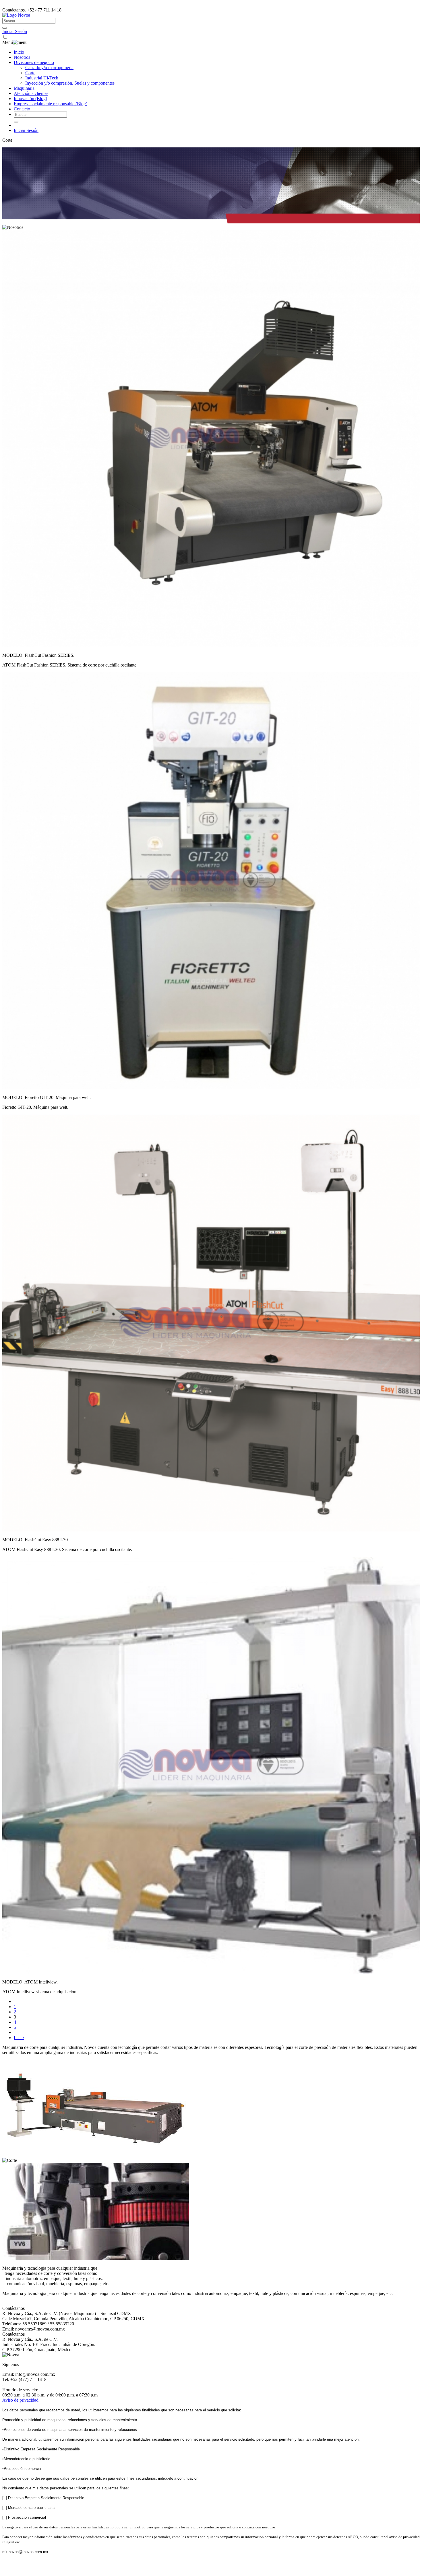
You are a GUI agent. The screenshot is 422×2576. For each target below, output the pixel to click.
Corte (30, 73)
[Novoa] (16, 15)
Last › (19, 2038)
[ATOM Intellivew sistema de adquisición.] (211, 1972)
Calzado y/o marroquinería (49, 68)
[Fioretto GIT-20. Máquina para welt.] (211, 1088)
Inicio (19, 52)
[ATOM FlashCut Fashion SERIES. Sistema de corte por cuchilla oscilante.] (211, 645)
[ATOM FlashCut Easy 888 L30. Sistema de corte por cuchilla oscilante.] (211, 1530)
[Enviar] (5, 28)
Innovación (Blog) (30, 99)
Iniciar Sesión (15, 31)
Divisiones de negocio (34, 62)
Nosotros (22, 57)
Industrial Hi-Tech (42, 78)
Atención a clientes (31, 93)
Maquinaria (24, 88)
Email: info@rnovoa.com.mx (29, 2374)
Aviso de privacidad (20, 2400)
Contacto (22, 109)
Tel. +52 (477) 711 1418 (24, 2379)
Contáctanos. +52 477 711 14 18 (32, 10)
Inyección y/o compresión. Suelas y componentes (70, 83)
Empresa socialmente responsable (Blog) (51, 104)
